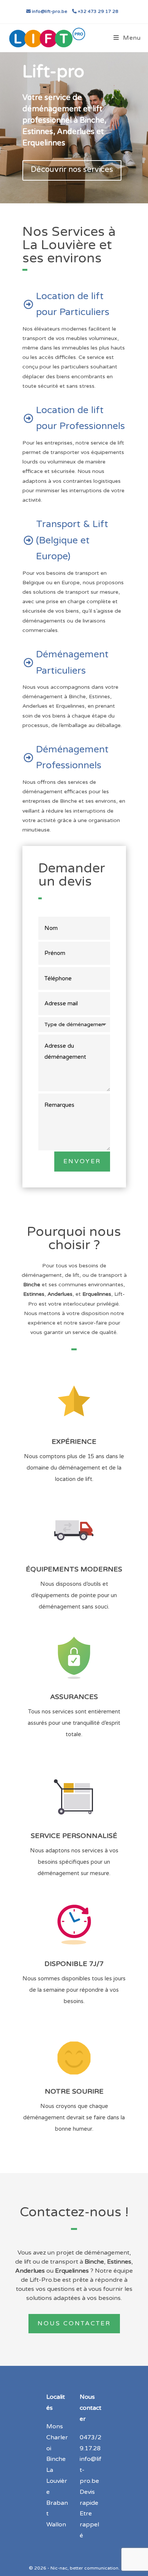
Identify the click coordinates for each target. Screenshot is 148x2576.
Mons (55, 2426)
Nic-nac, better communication (84, 2568)
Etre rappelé (89, 2525)
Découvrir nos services (72, 170)
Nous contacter (74, 2323)
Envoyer (82, 1161)
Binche (56, 2459)
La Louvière (57, 2481)
